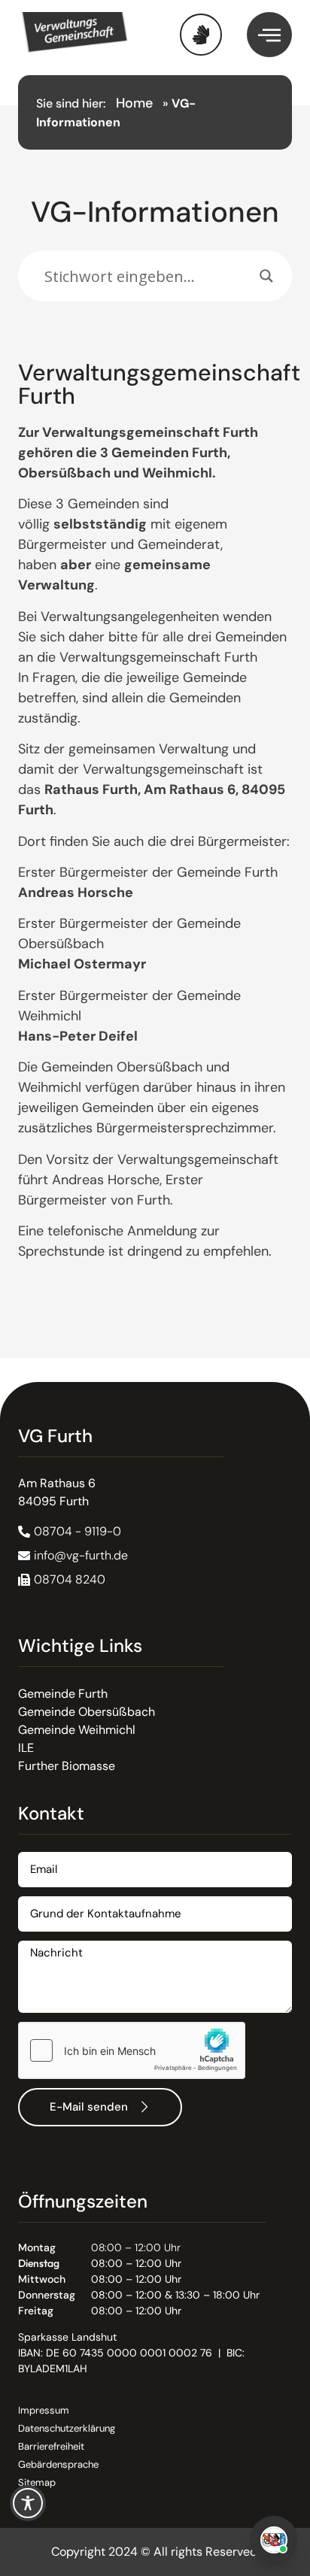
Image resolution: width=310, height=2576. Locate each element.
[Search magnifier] (266, 276)
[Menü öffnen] (269, 35)
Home (134, 103)
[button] (62, 1580)
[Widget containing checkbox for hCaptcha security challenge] (132, 2050)
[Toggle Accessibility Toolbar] (28, 2503)
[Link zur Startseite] (87, 35)
